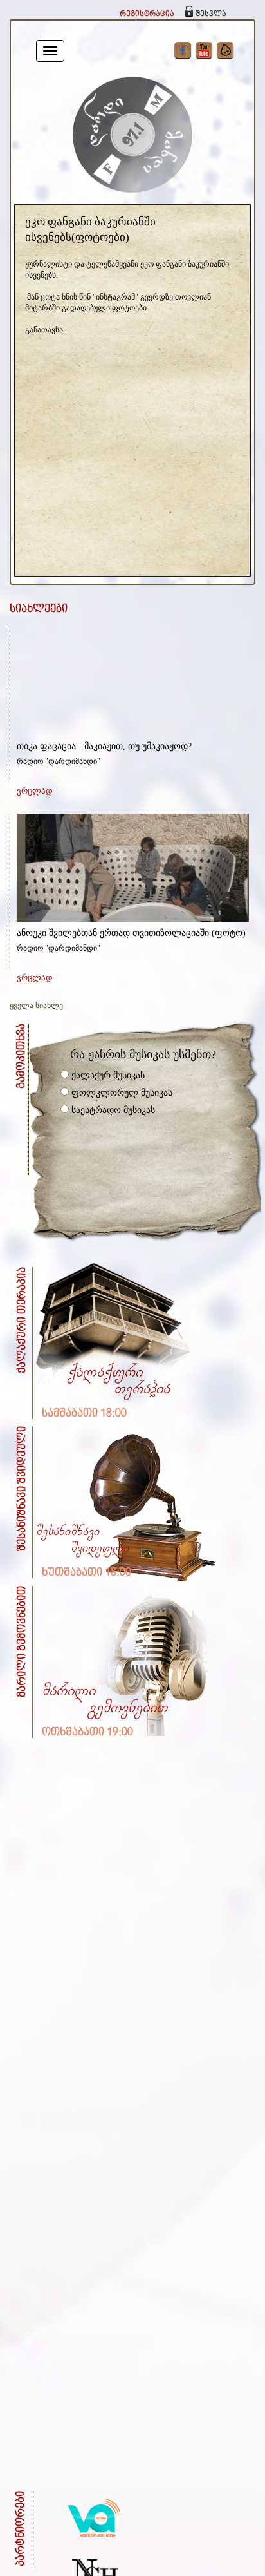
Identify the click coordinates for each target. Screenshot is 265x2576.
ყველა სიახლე (36, 1006)
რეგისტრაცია (147, 14)
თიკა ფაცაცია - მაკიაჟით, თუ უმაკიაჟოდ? (104, 746)
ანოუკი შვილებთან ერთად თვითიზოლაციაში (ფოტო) (131, 933)
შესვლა (211, 14)
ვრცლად (35, 791)
